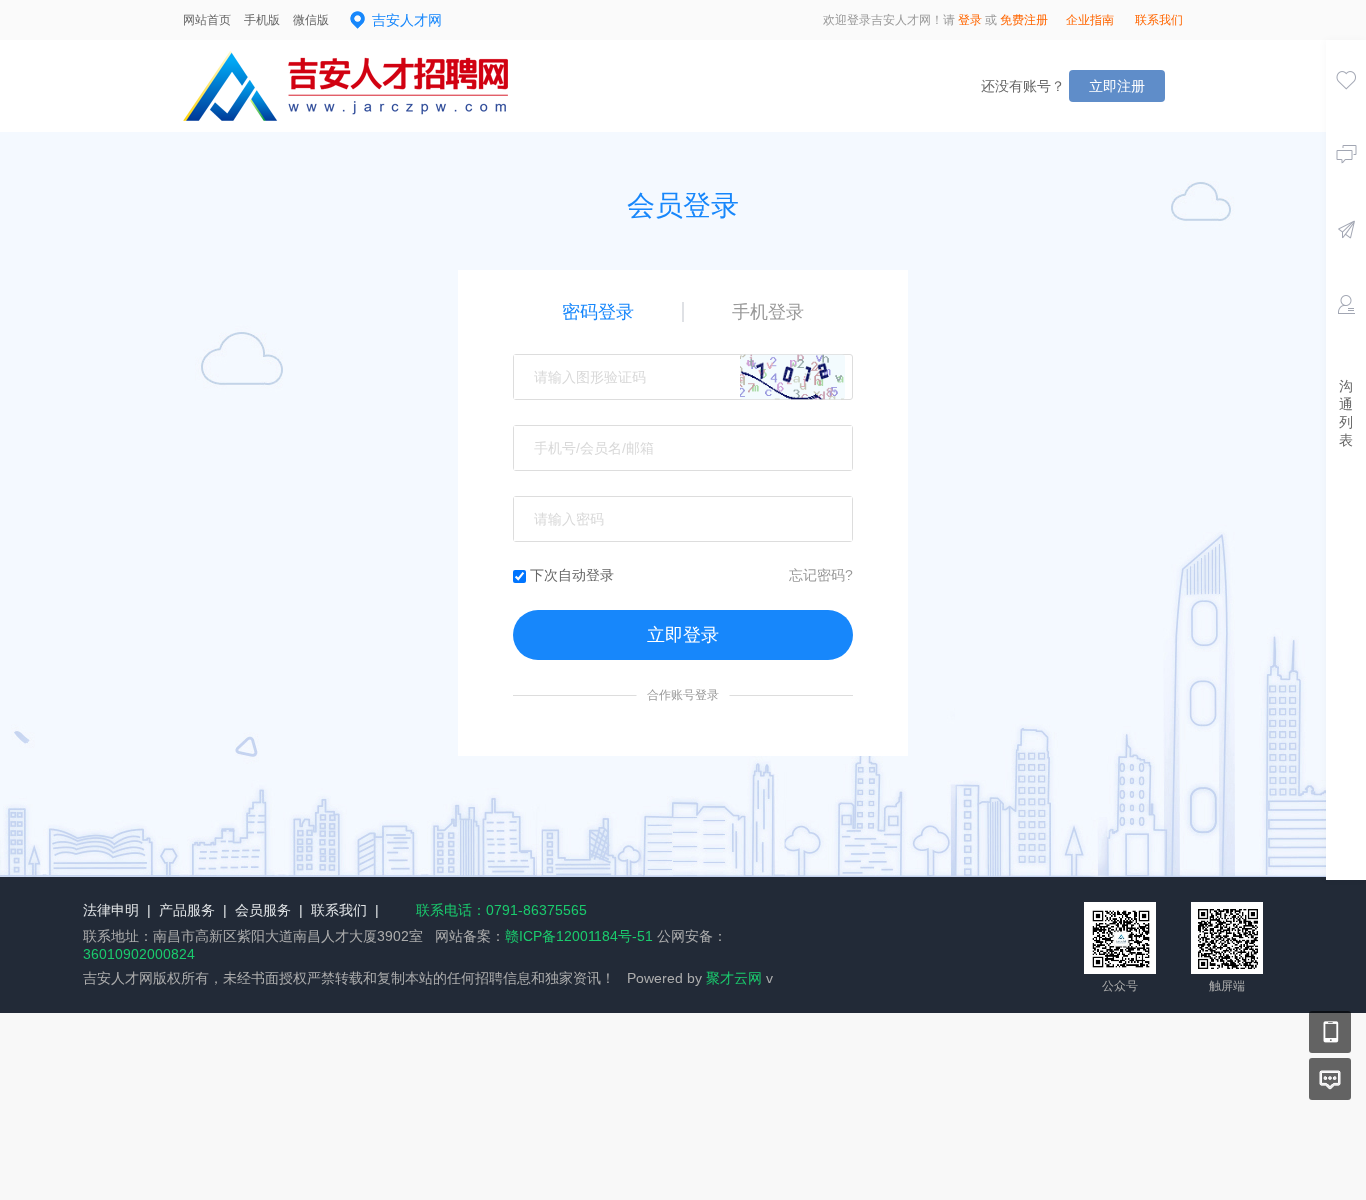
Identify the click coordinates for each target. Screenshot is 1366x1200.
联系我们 (1159, 20)
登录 (970, 20)
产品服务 (187, 910)
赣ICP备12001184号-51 (579, 936)
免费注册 (1024, 20)
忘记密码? (821, 575)
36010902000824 (139, 954)
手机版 (262, 20)
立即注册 (1117, 86)
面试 (1346, 333)
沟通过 (1346, 183)
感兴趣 (1346, 108)
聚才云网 (734, 978)
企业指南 (1090, 20)
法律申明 (111, 910)
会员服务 (263, 910)
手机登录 (768, 312)
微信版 (311, 20)
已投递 (1346, 258)
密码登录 (598, 312)
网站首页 (207, 20)
